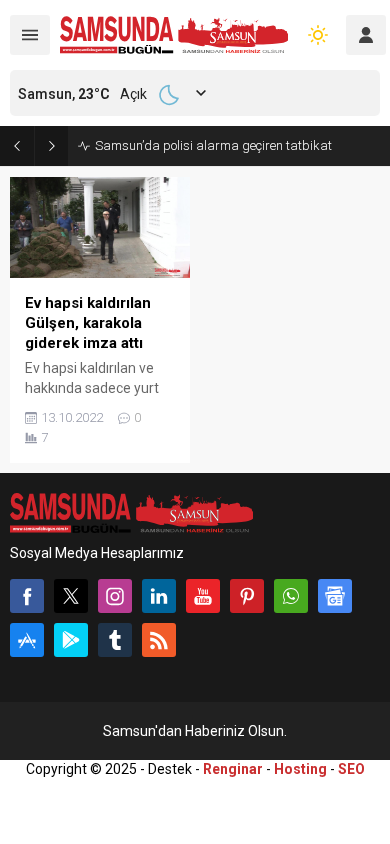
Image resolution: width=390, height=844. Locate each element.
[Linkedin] (159, 596)
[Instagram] (115, 596)
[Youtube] (203, 596)
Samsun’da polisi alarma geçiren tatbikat (213, 145)
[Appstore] (27, 640)
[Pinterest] (247, 596)
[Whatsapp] (291, 596)
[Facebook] (27, 596)
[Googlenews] (335, 596)
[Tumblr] (115, 640)
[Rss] (159, 640)
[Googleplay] (71, 640)
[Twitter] (71, 596)
